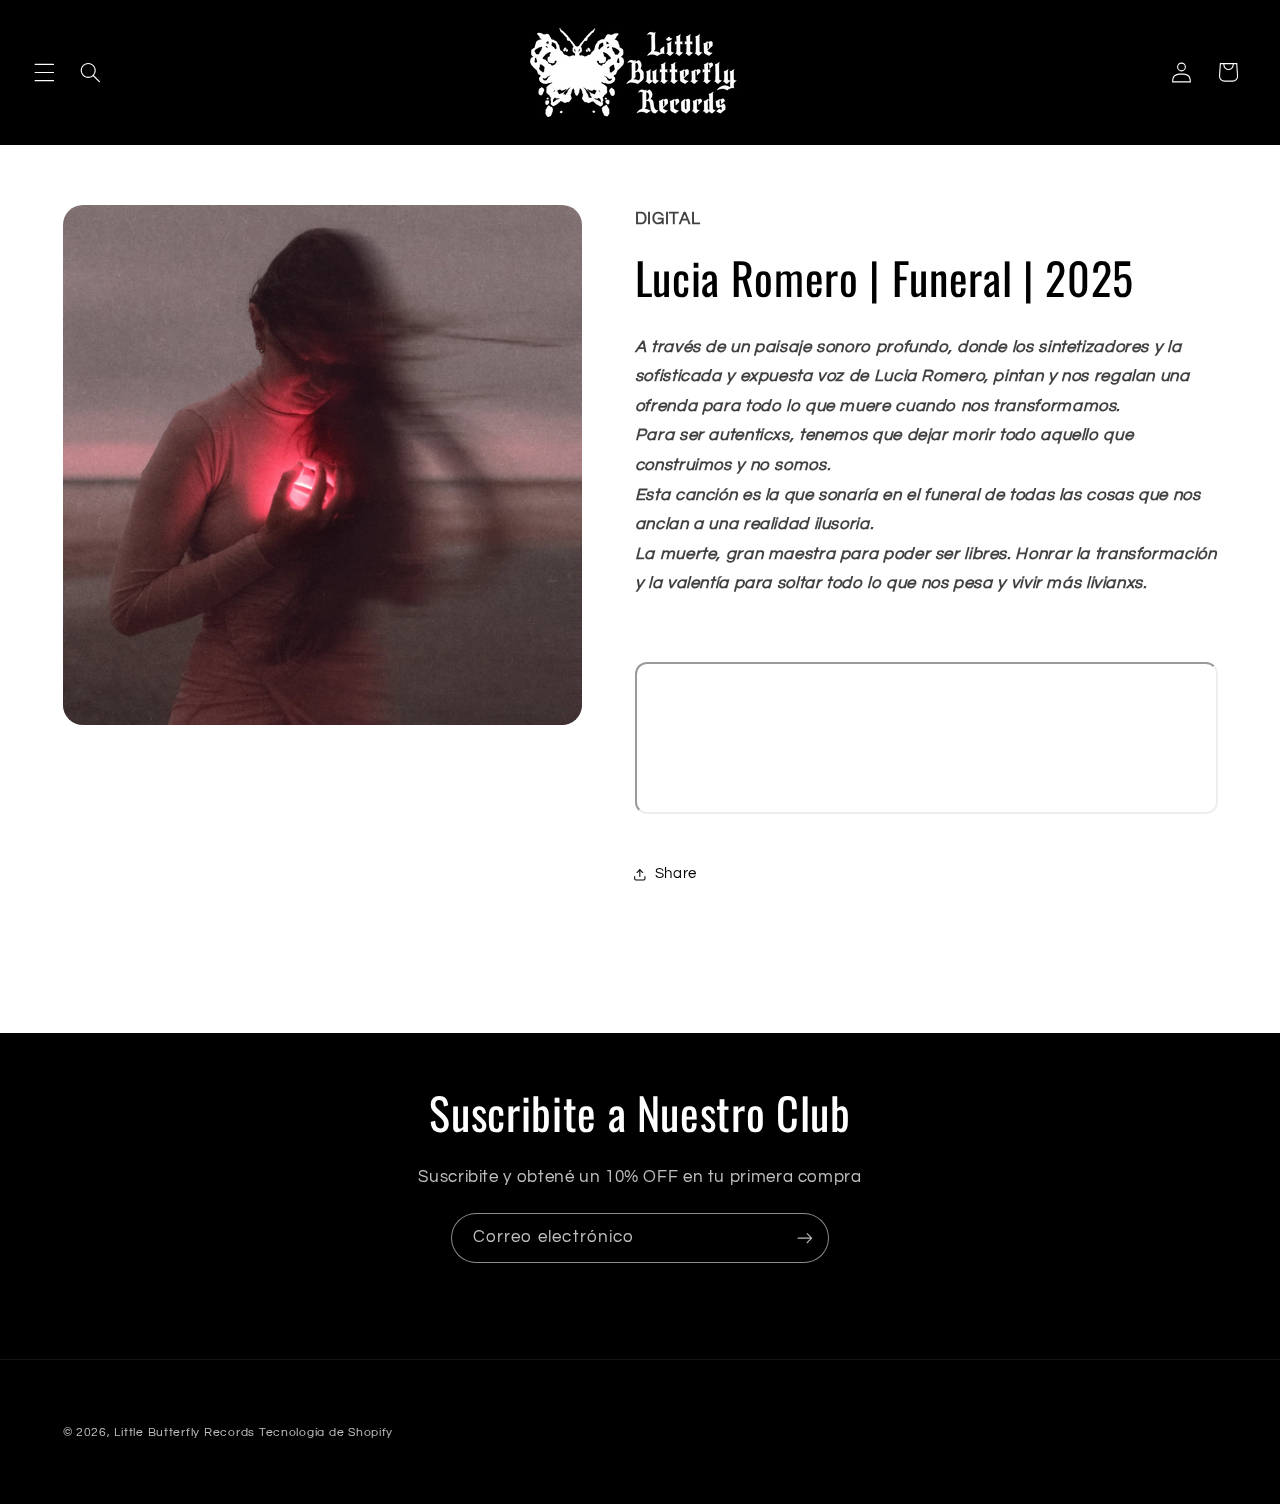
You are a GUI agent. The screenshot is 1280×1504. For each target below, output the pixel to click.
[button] (44, 72)
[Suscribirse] (805, 1237)
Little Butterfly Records (184, 1432)
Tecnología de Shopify (326, 1432)
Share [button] (676, 873)
